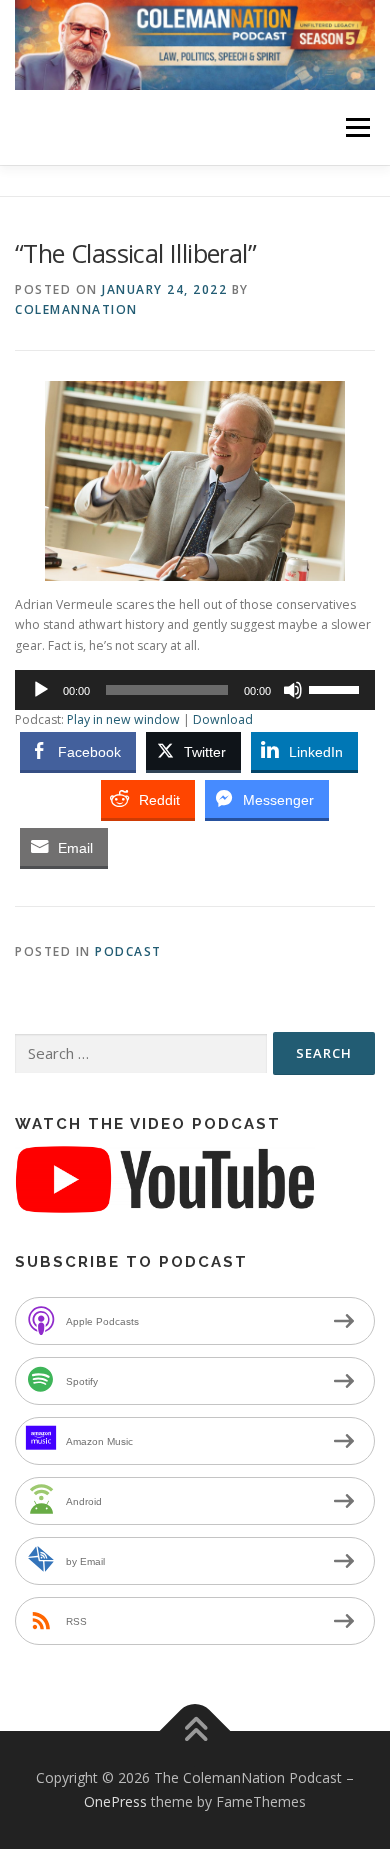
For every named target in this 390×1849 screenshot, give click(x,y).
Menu (356, 127)
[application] (195, 690)
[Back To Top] (195, 1731)
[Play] (41, 690)
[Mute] (293, 690)
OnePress (115, 1801)
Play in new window (123, 719)
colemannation (76, 309)
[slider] (337, 688)
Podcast (128, 951)
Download (223, 719)
